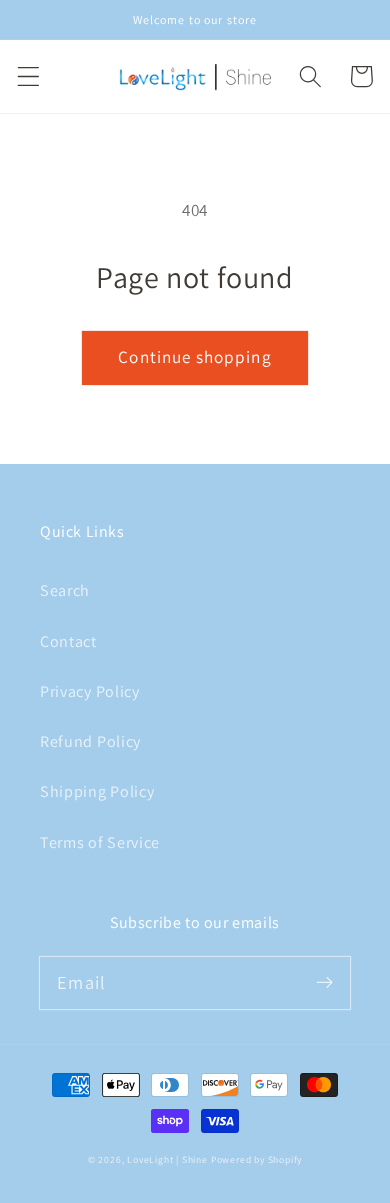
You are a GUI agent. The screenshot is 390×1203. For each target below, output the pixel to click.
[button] (28, 76)
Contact (68, 641)
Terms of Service (100, 842)
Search (65, 590)
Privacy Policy (90, 691)
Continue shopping (195, 356)
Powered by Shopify (257, 1159)
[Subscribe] (324, 982)
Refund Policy (90, 741)
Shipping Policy (97, 791)
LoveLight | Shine (167, 1159)
